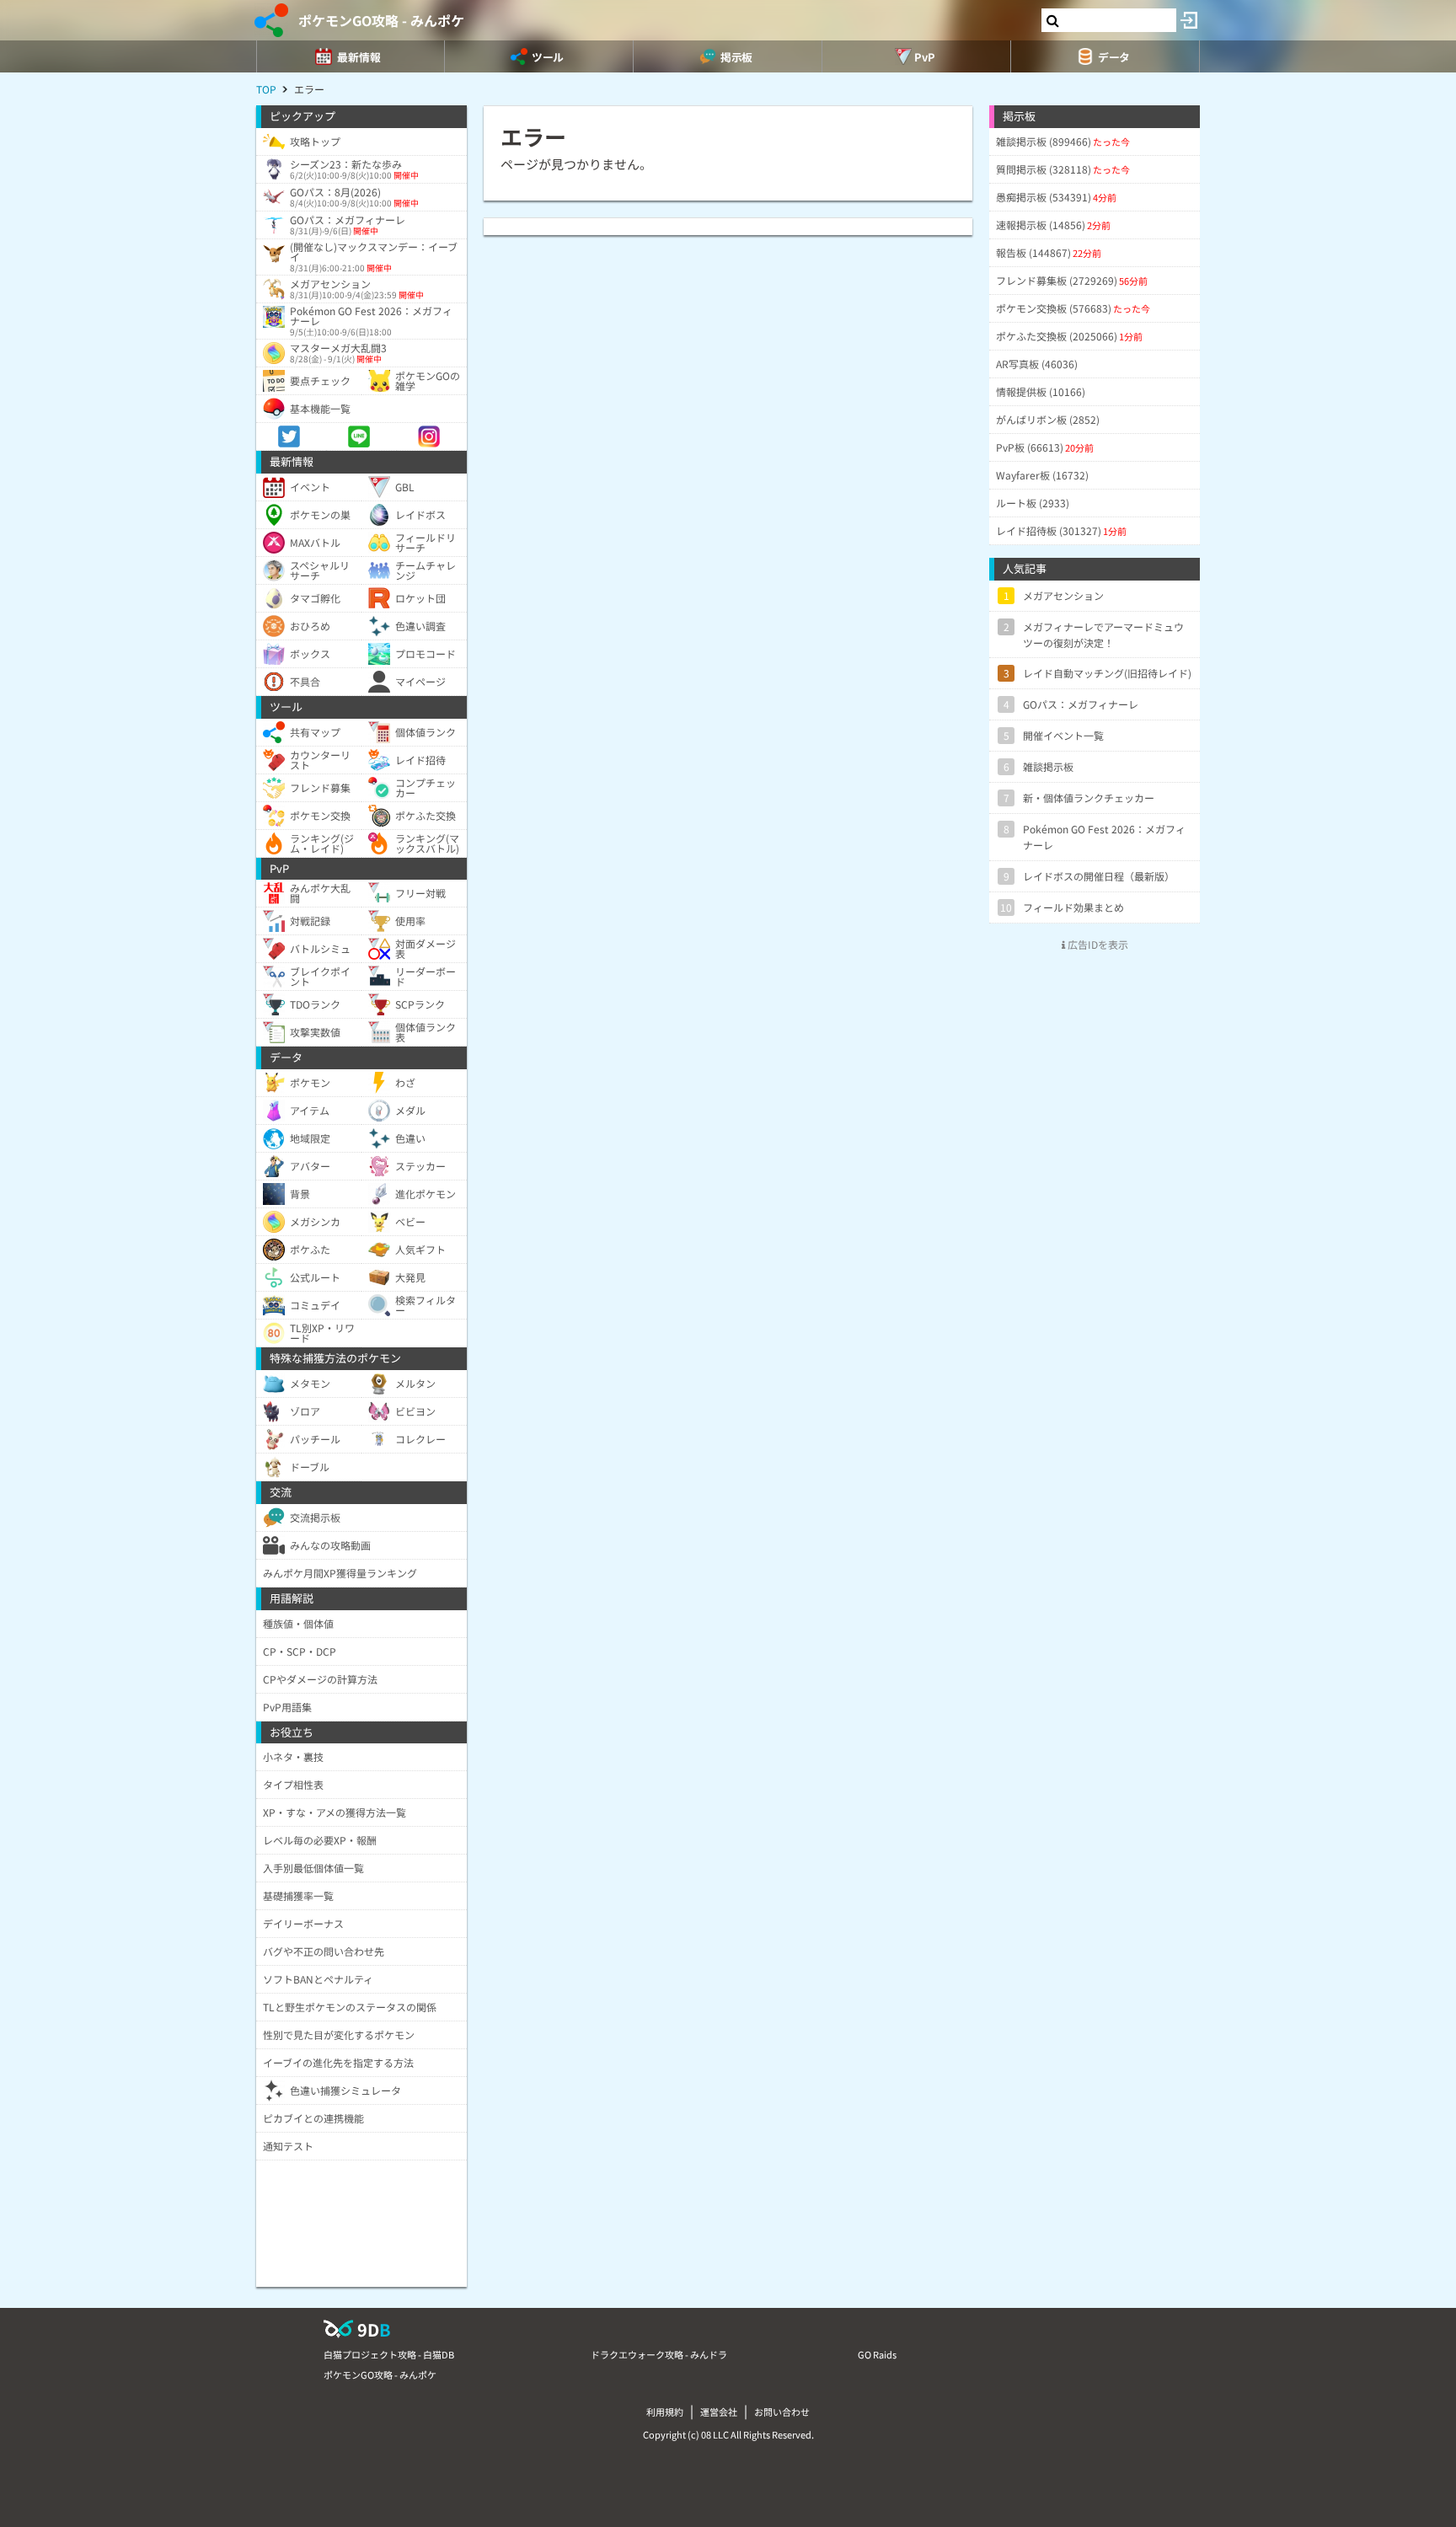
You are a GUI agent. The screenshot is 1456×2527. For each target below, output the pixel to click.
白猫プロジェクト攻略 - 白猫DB (389, 2354)
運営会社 (719, 2412)
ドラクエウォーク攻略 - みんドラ (659, 2354)
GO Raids (877, 2354)
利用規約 (665, 2412)
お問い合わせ (782, 2412)
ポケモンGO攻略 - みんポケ (381, 20)
